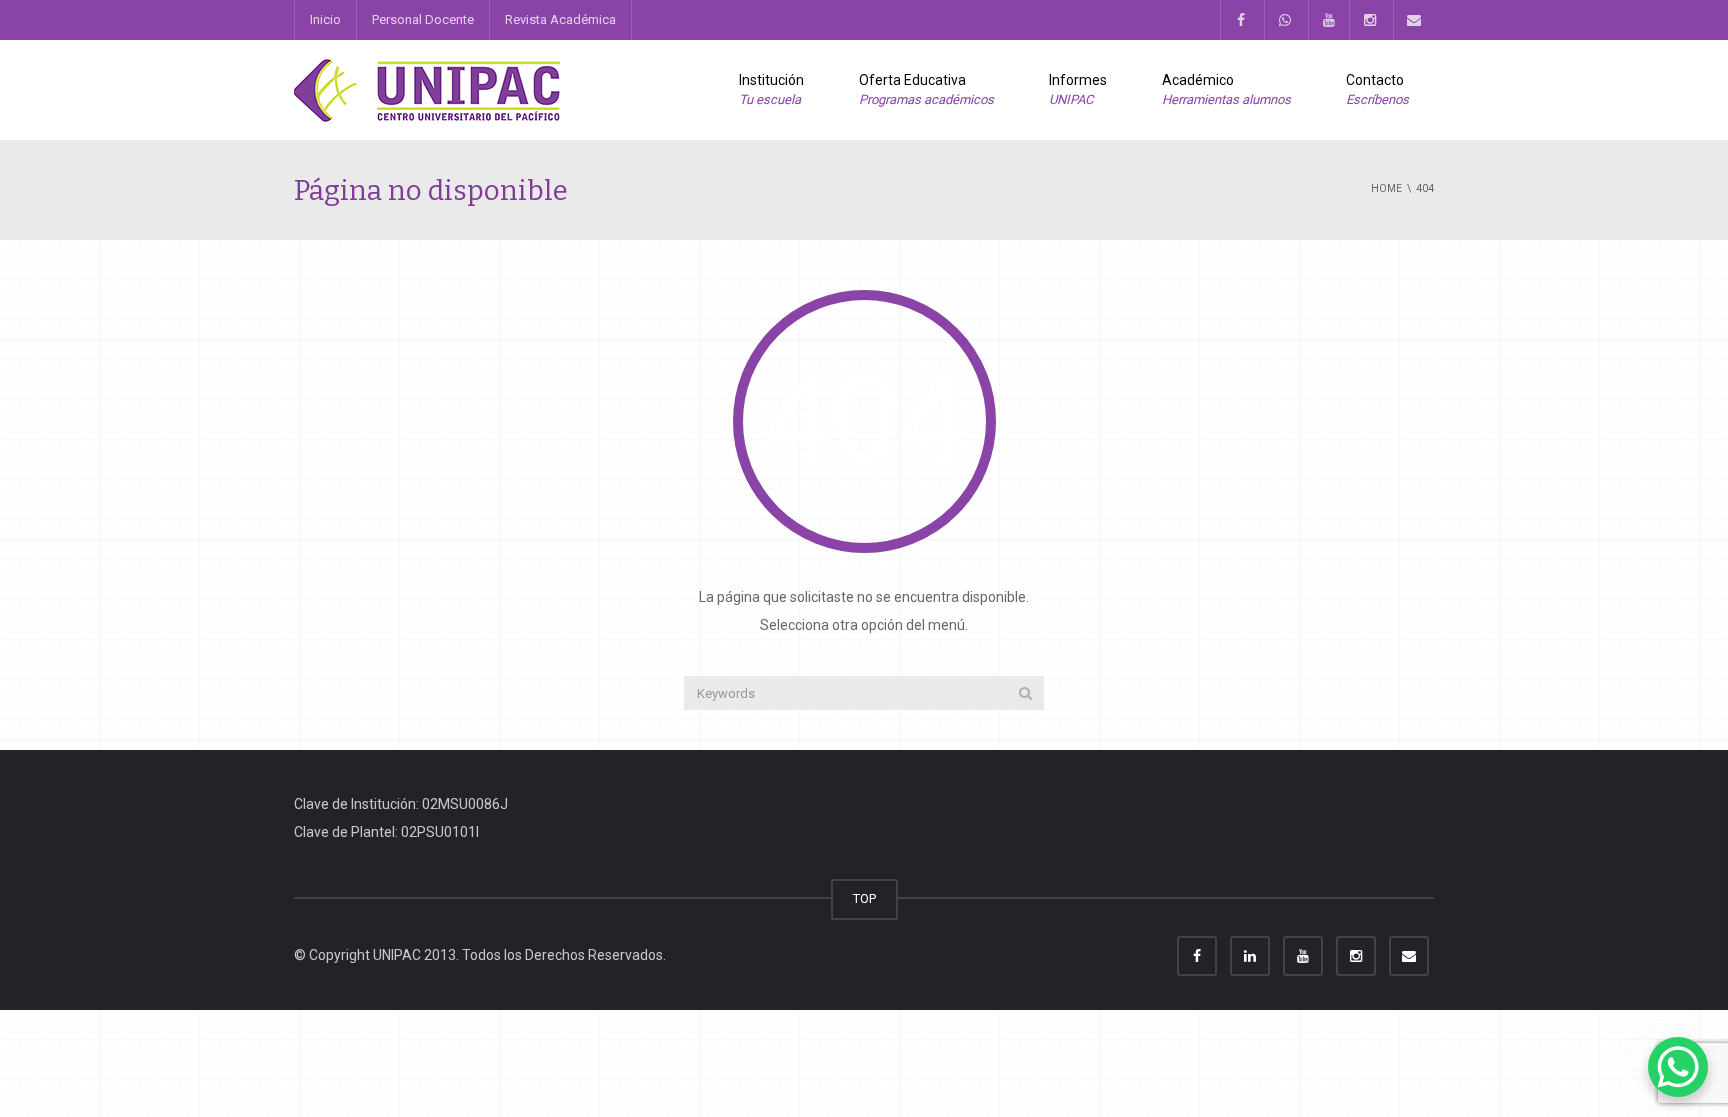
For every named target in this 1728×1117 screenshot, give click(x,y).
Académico (1226, 89)
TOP (864, 898)
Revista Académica (560, 19)
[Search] (1025, 693)
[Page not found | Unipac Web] (429, 90)
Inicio (325, 19)
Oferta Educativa (926, 89)
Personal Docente (423, 19)
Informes (1078, 89)
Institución (771, 89)
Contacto (1377, 89)
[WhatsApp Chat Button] (1678, 1067)
